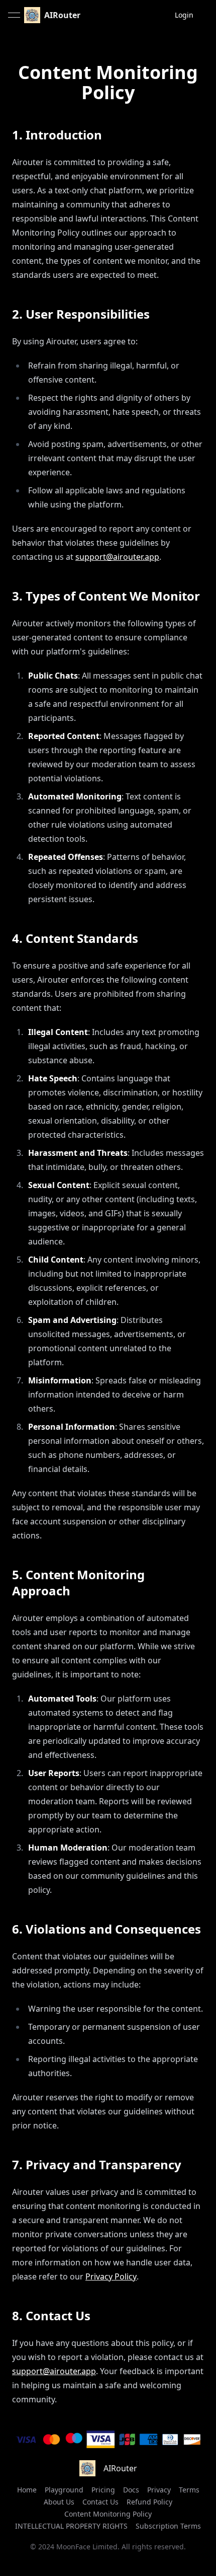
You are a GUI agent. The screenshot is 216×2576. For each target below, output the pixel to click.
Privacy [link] (159, 2490)
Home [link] (27, 2490)
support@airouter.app (117, 557)
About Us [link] (59, 2502)
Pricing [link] (103, 2490)
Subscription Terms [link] (168, 2526)
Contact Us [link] (100, 2502)
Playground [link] (64, 2490)
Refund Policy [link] (149, 2502)
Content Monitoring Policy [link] (108, 2514)
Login (184, 15)
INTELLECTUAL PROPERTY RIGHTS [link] (71, 2526)
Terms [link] (189, 2490)
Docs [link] (131, 2490)
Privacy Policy (111, 2276)
